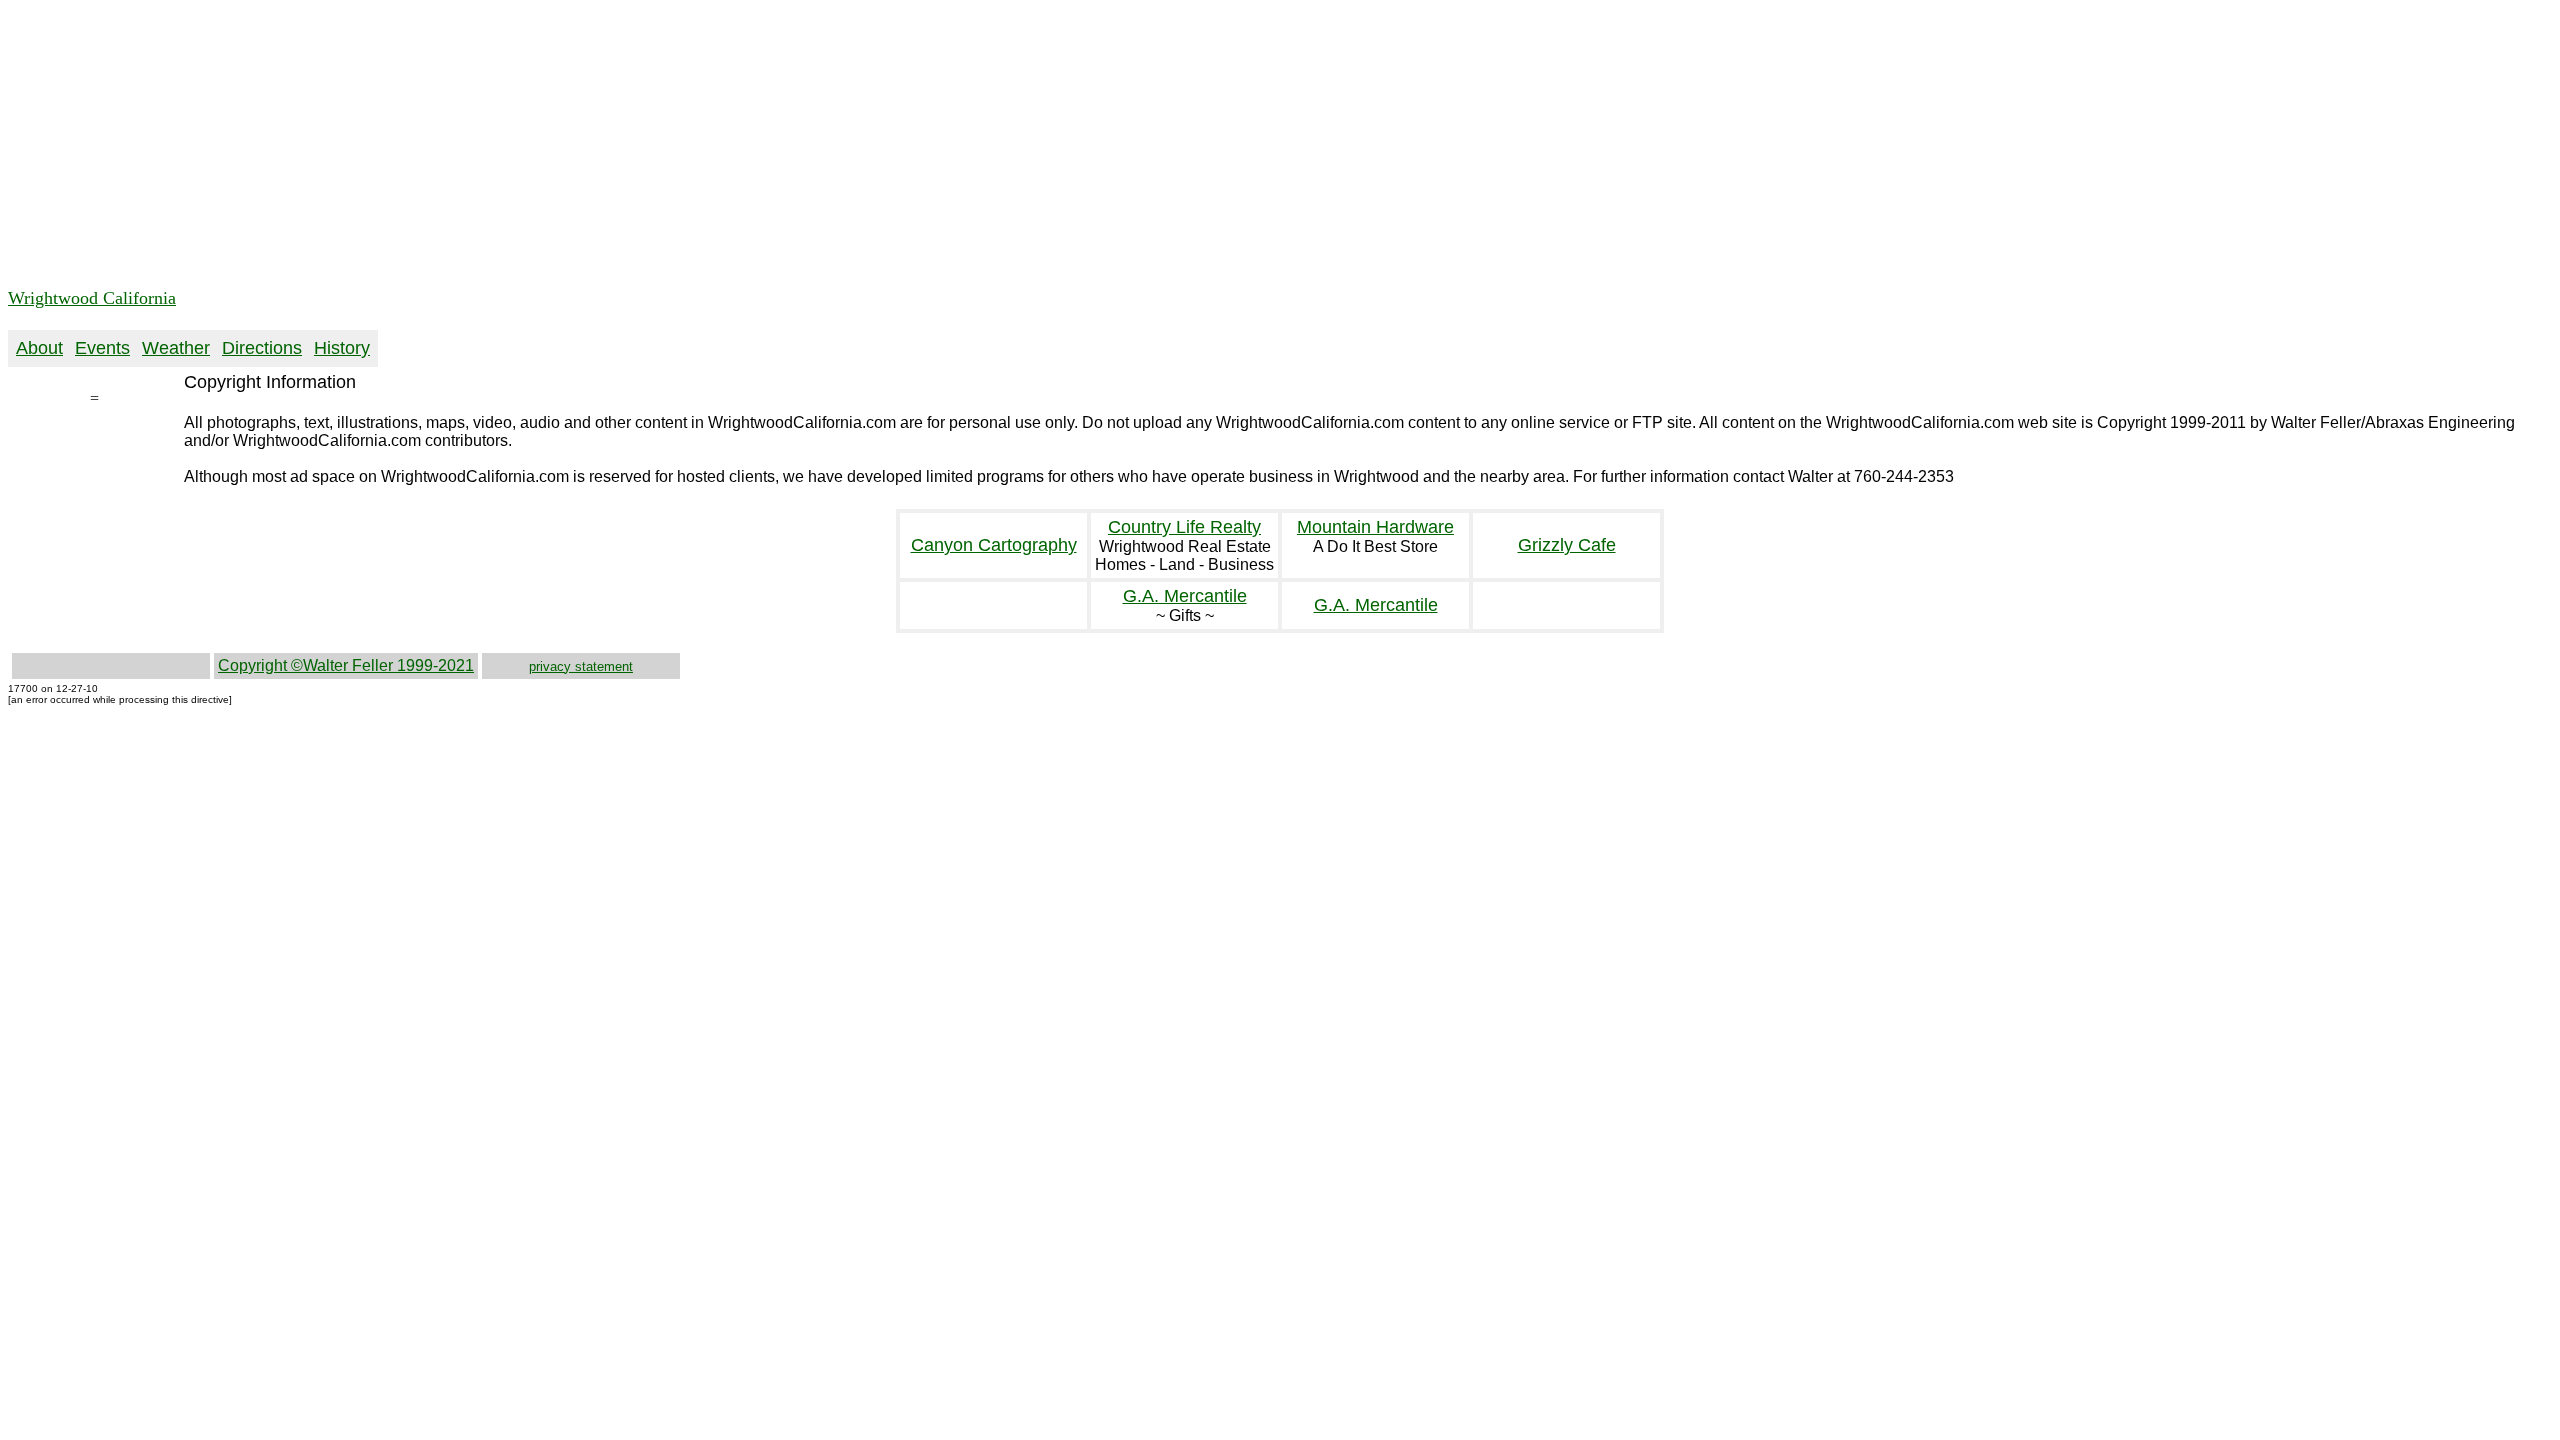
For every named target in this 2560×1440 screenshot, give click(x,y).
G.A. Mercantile (1185, 596)
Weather (176, 348)
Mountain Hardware (1375, 527)
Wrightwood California (92, 298)
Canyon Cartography (994, 545)
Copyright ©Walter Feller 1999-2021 (346, 665)
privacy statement (581, 666)
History (342, 348)
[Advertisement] (608, 148)
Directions (262, 348)
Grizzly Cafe (1567, 545)
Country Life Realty (1184, 527)
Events (102, 348)
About (39, 348)
